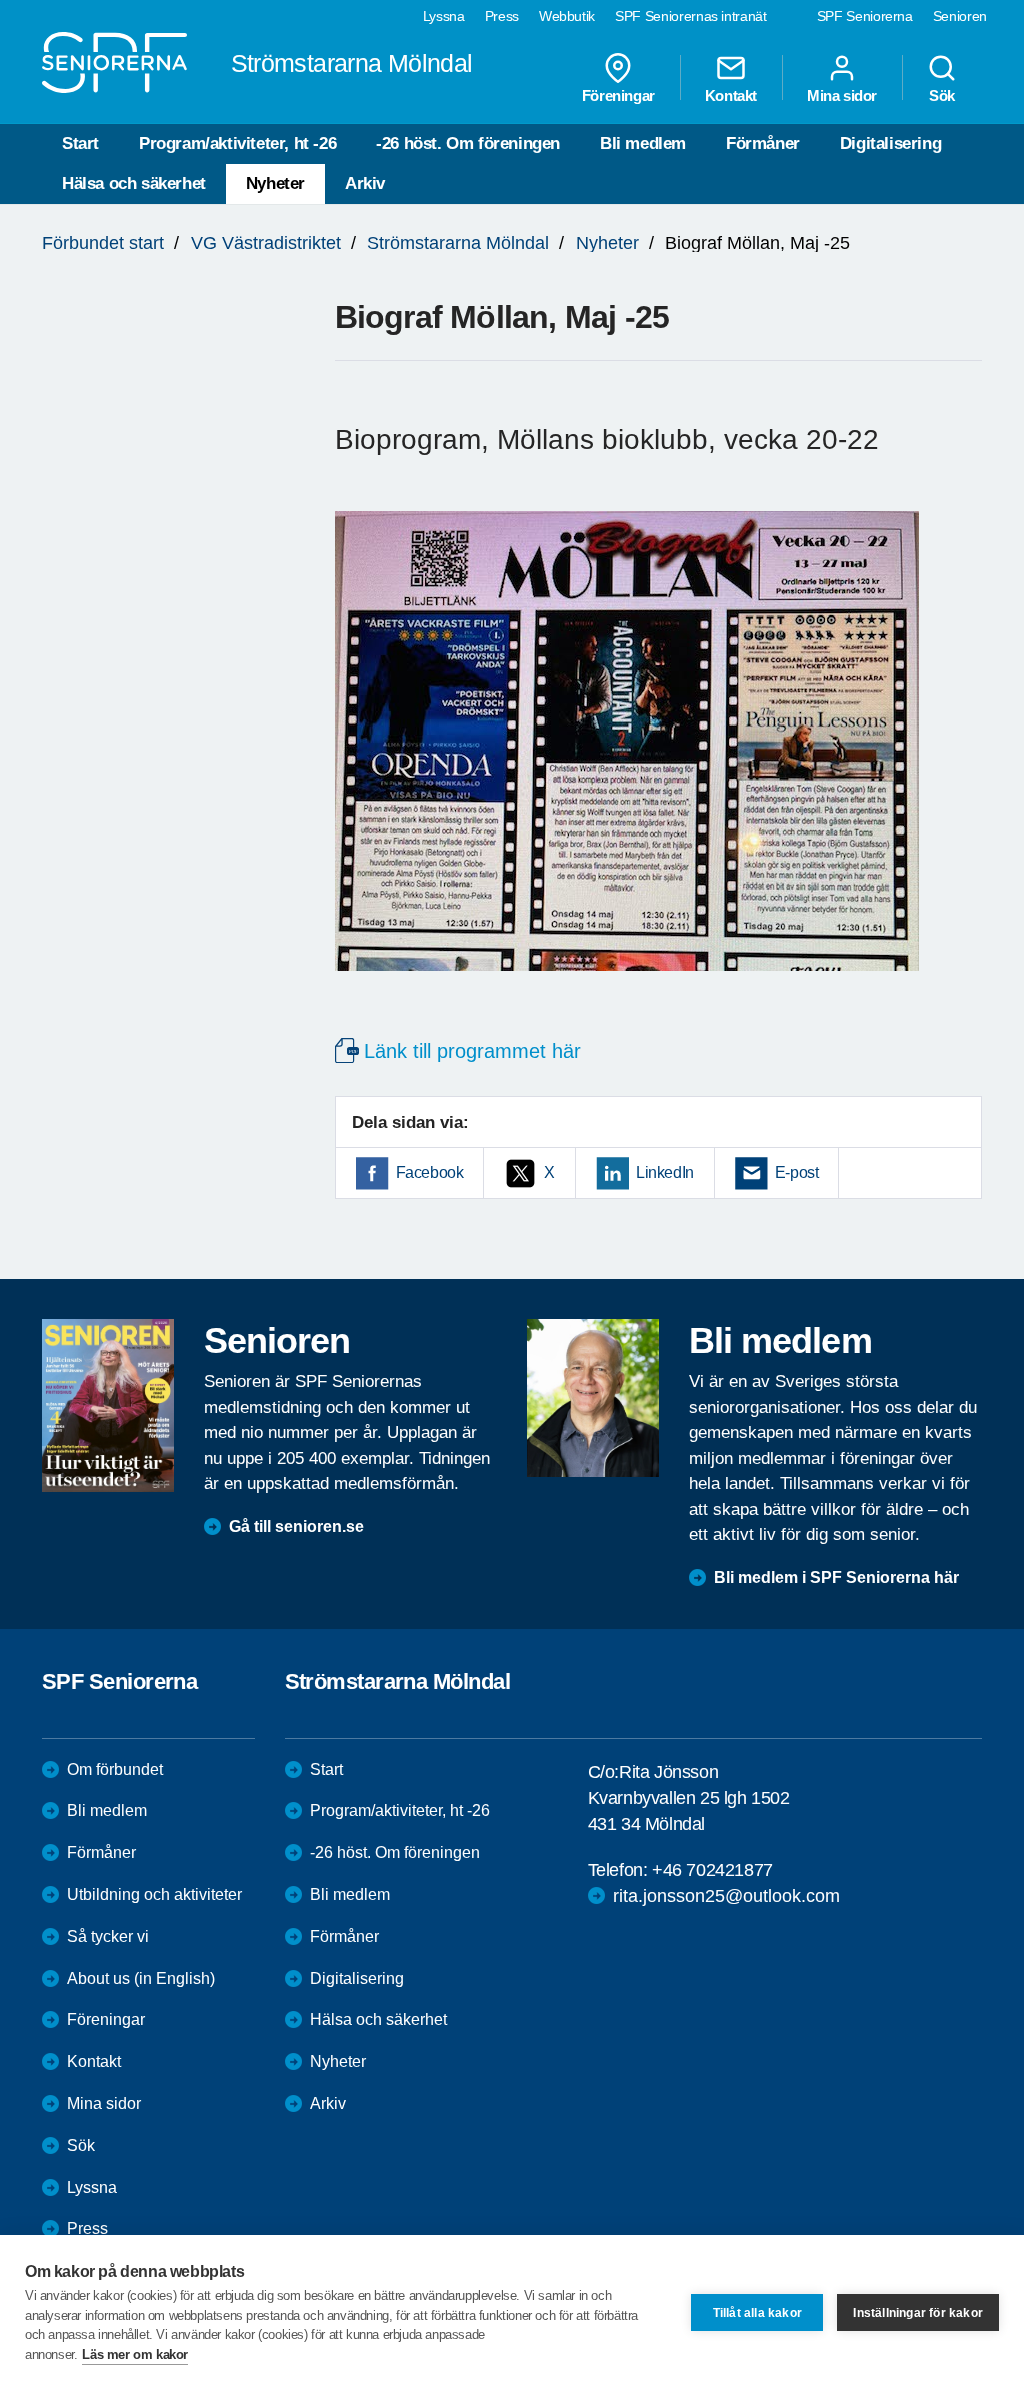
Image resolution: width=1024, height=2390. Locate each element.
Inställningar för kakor (918, 2313)
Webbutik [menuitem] (567, 16)
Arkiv (365, 183)
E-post (797, 1172)
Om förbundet (115, 1769)
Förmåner (763, 143)
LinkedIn (665, 1172)
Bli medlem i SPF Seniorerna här (836, 1577)
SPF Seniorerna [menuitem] (865, 16)
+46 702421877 (712, 1870)
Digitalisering (890, 143)
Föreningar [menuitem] (618, 95)
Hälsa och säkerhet (134, 183)
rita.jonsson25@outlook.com (726, 1896)
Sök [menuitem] (942, 95)
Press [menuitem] (502, 16)
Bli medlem (643, 143)
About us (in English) (141, 1978)
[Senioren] (108, 1405)
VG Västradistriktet (266, 243)
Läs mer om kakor (135, 2354)
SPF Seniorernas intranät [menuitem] (691, 16)
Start (80, 143)
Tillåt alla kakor (757, 2313)
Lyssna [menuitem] (444, 16)
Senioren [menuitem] (960, 16)
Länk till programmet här (472, 1051)
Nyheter (275, 183)
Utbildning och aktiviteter (154, 1894)
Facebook (430, 1172)
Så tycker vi (108, 1936)
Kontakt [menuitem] (731, 95)
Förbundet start (103, 243)
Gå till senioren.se (296, 1526)
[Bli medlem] (593, 1398)
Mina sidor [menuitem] (842, 95)
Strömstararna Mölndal (458, 243)
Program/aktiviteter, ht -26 (237, 143)
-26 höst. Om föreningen (468, 143)
